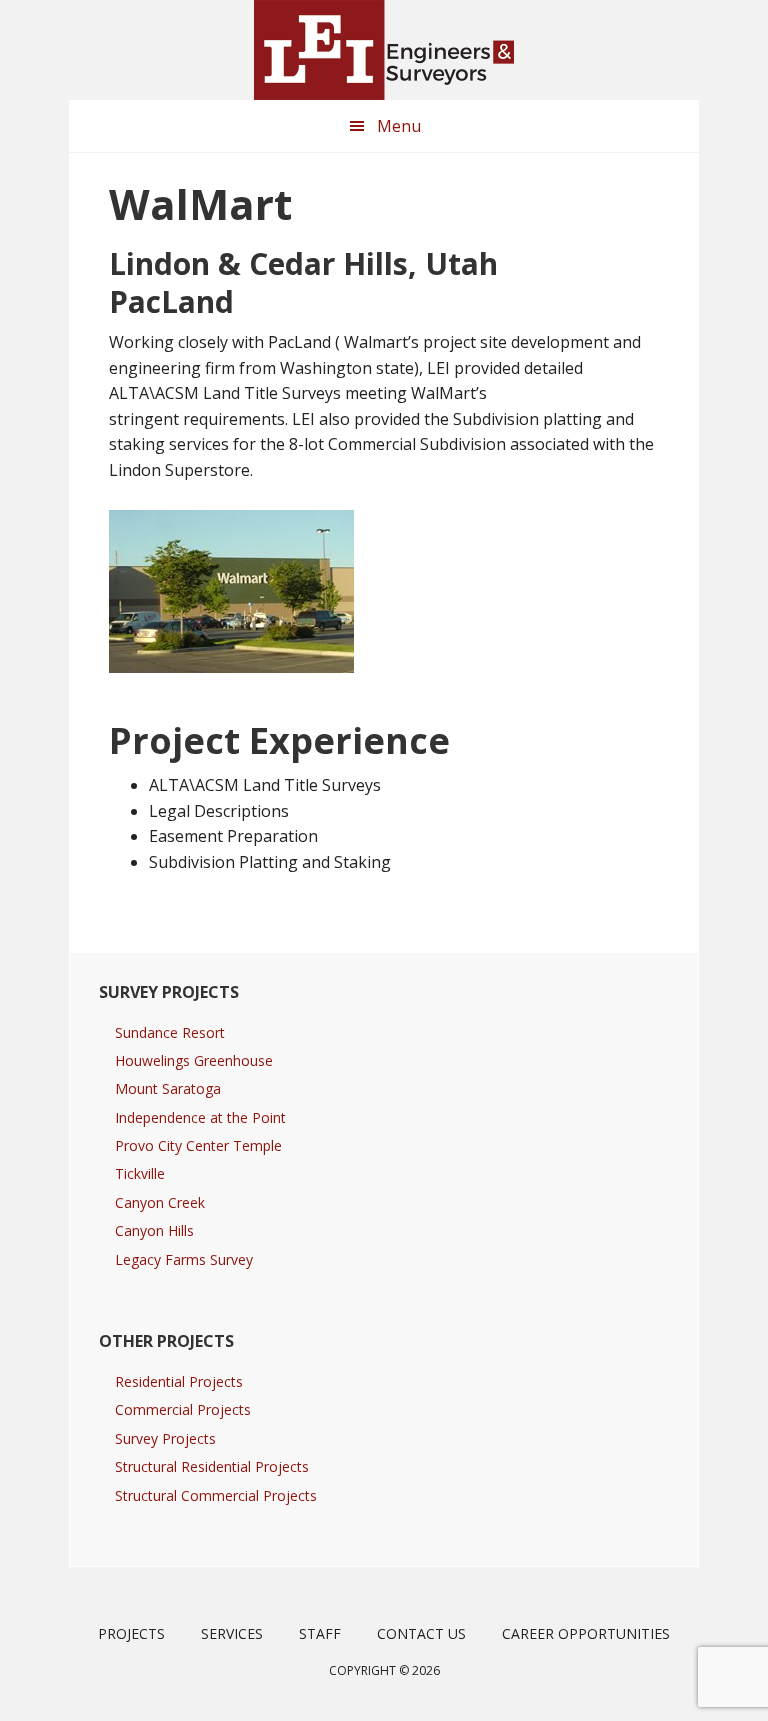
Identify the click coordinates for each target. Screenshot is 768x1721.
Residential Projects (179, 1381)
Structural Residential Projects (212, 1466)
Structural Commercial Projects (216, 1495)
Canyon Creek (160, 1202)
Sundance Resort (170, 1032)
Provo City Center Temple (198, 1145)
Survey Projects (165, 1438)
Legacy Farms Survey (184, 1259)
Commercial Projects (183, 1409)
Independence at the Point (200, 1117)
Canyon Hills (154, 1230)
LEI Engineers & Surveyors (384, 50)
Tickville (140, 1173)
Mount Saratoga (168, 1088)
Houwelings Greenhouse (194, 1060)
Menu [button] (399, 126)
